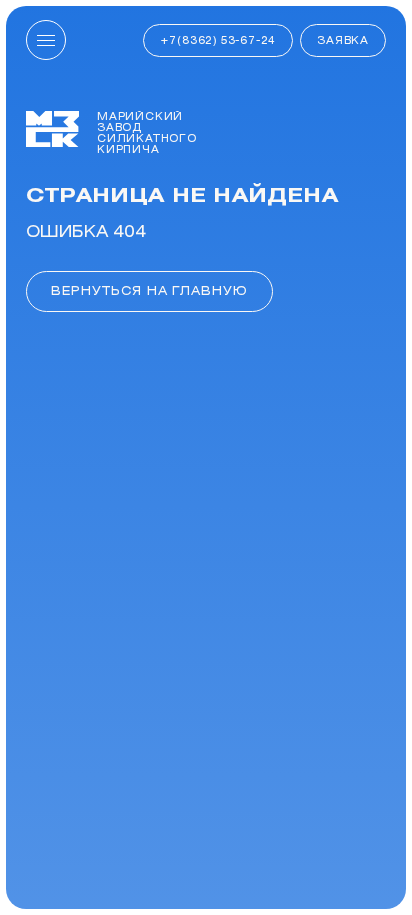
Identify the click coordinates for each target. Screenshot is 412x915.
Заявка (343, 40)
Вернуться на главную (149, 290)
